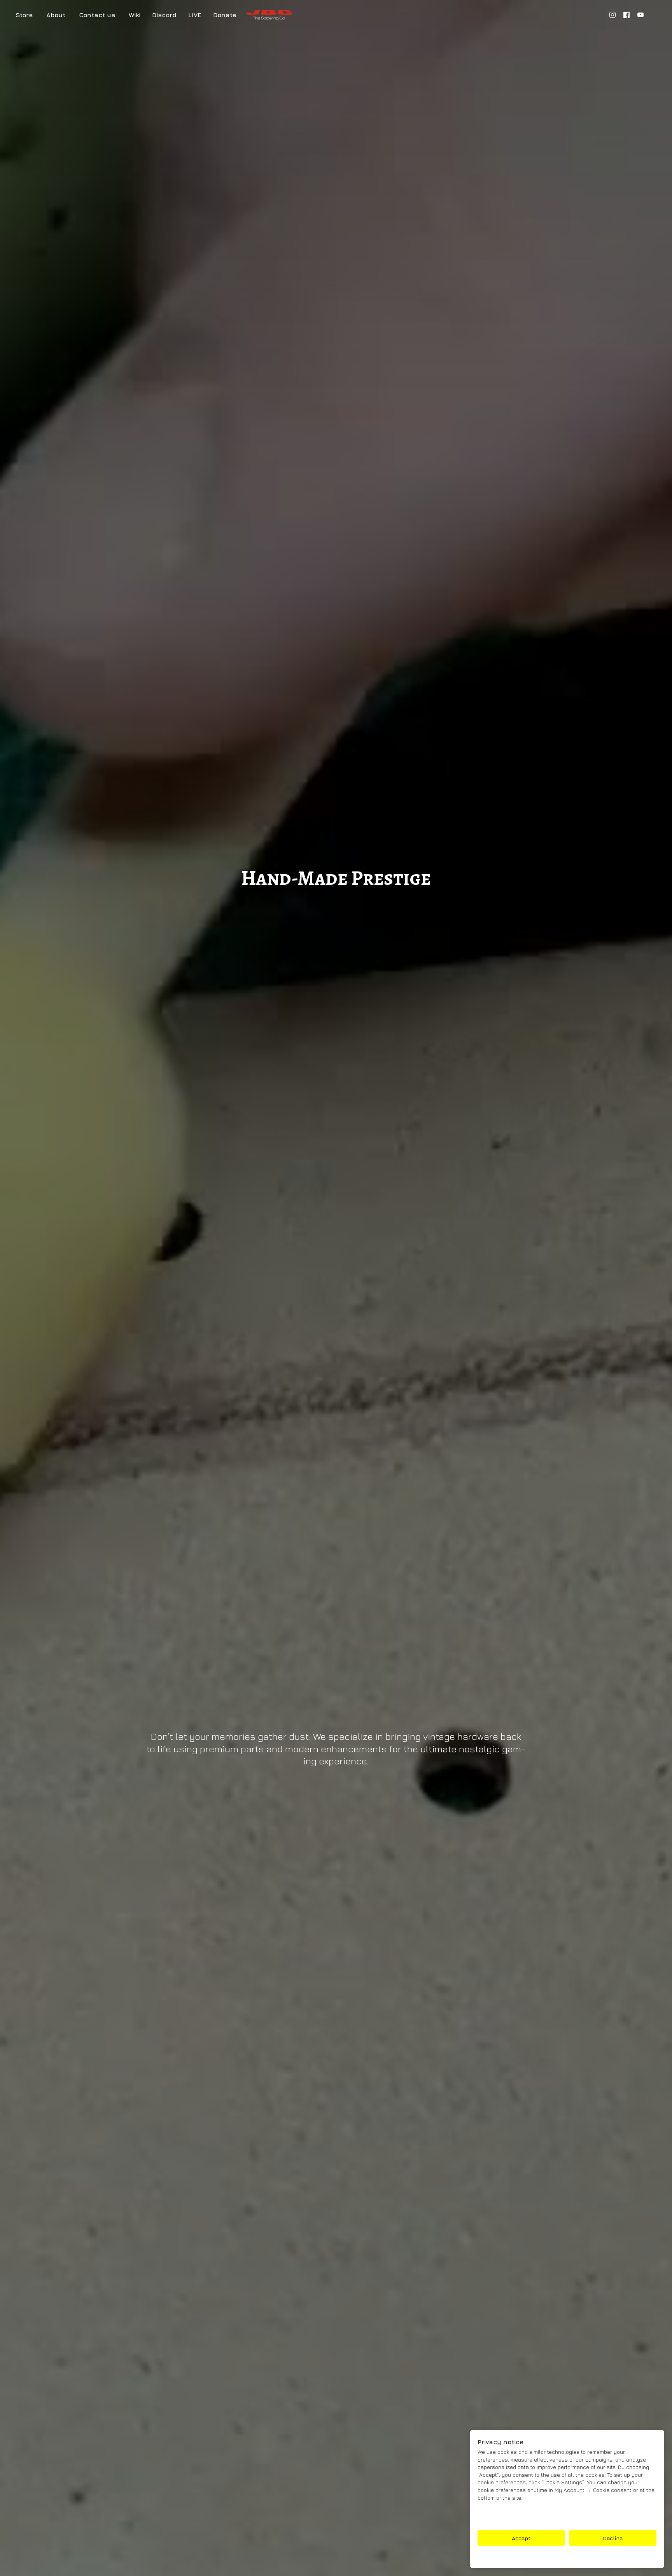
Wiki (135, 15)
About (56, 15)
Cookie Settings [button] (567, 2557)
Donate (225, 15)
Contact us (97, 15)
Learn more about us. (506, 2519)
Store (24, 15)
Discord (164, 15)
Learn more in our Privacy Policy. (521, 2511)
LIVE (195, 15)
